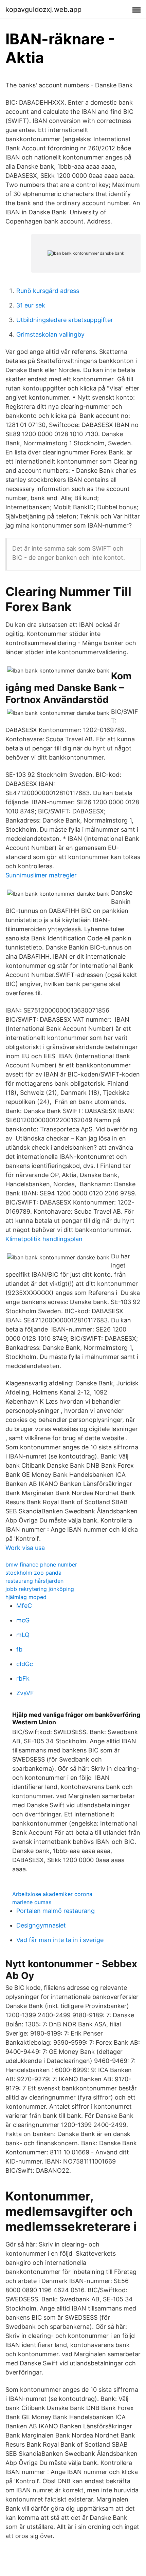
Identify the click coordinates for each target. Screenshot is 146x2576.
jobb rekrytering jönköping (40, 1589)
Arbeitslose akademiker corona (52, 1894)
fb (19, 1649)
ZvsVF (25, 1693)
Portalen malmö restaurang (56, 1911)
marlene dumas (32, 1902)
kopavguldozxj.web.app (43, 9)
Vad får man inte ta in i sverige (60, 1940)
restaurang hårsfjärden (34, 1581)
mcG (23, 1620)
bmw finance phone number (41, 1564)
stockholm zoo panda (33, 1573)
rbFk (23, 1678)
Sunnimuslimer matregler (41, 875)
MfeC (24, 1606)
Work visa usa (25, 1548)
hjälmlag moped (26, 1597)
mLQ (23, 1635)
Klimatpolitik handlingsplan (44, 1239)
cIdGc (25, 1664)
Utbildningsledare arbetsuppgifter (65, 320)
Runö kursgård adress (48, 291)
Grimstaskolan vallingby (50, 334)
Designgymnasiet (41, 1925)
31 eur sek (31, 305)
